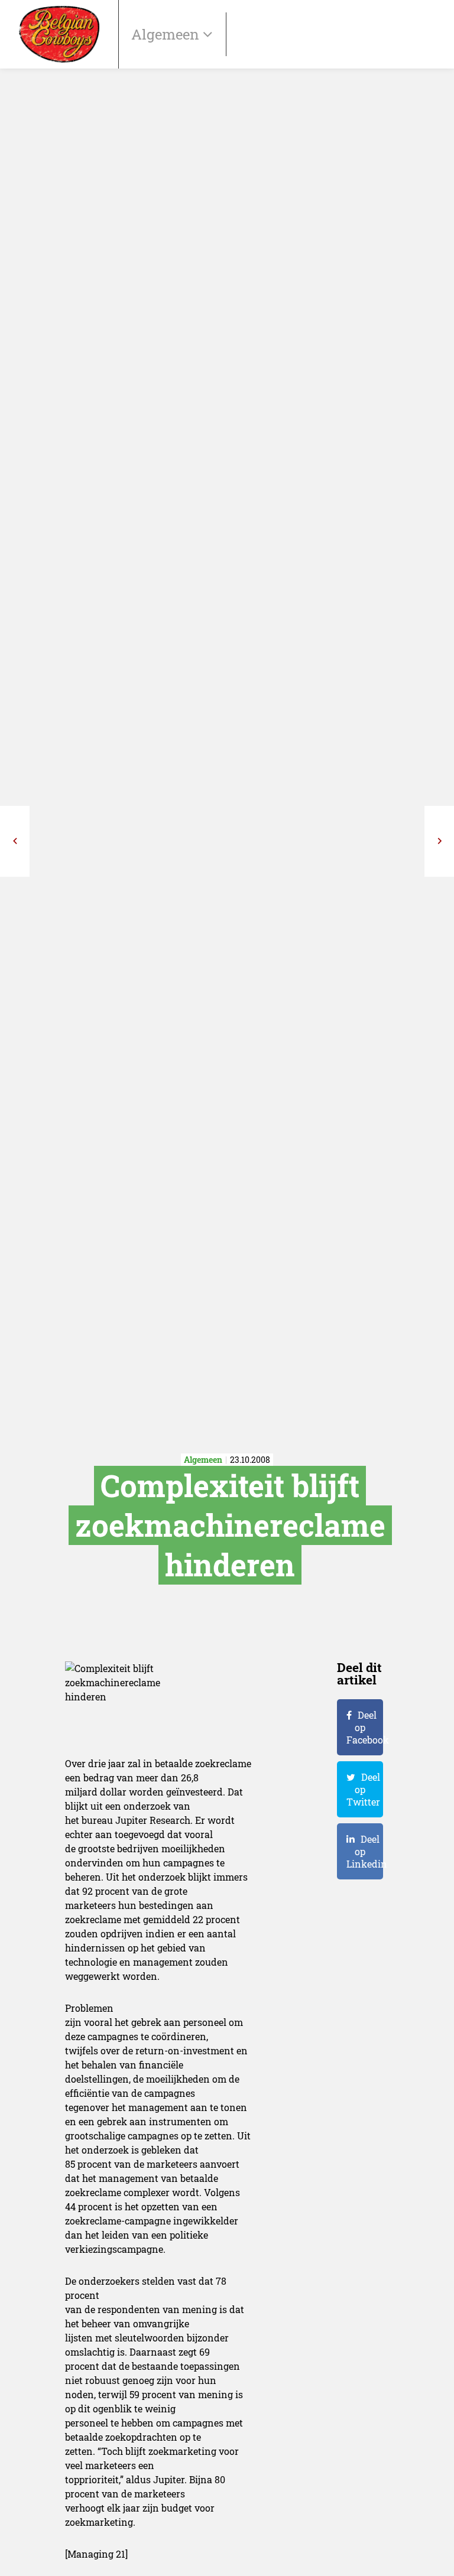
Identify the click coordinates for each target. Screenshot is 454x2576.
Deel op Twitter (363, 1789)
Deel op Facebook (365, 1727)
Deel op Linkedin (365, 1851)
